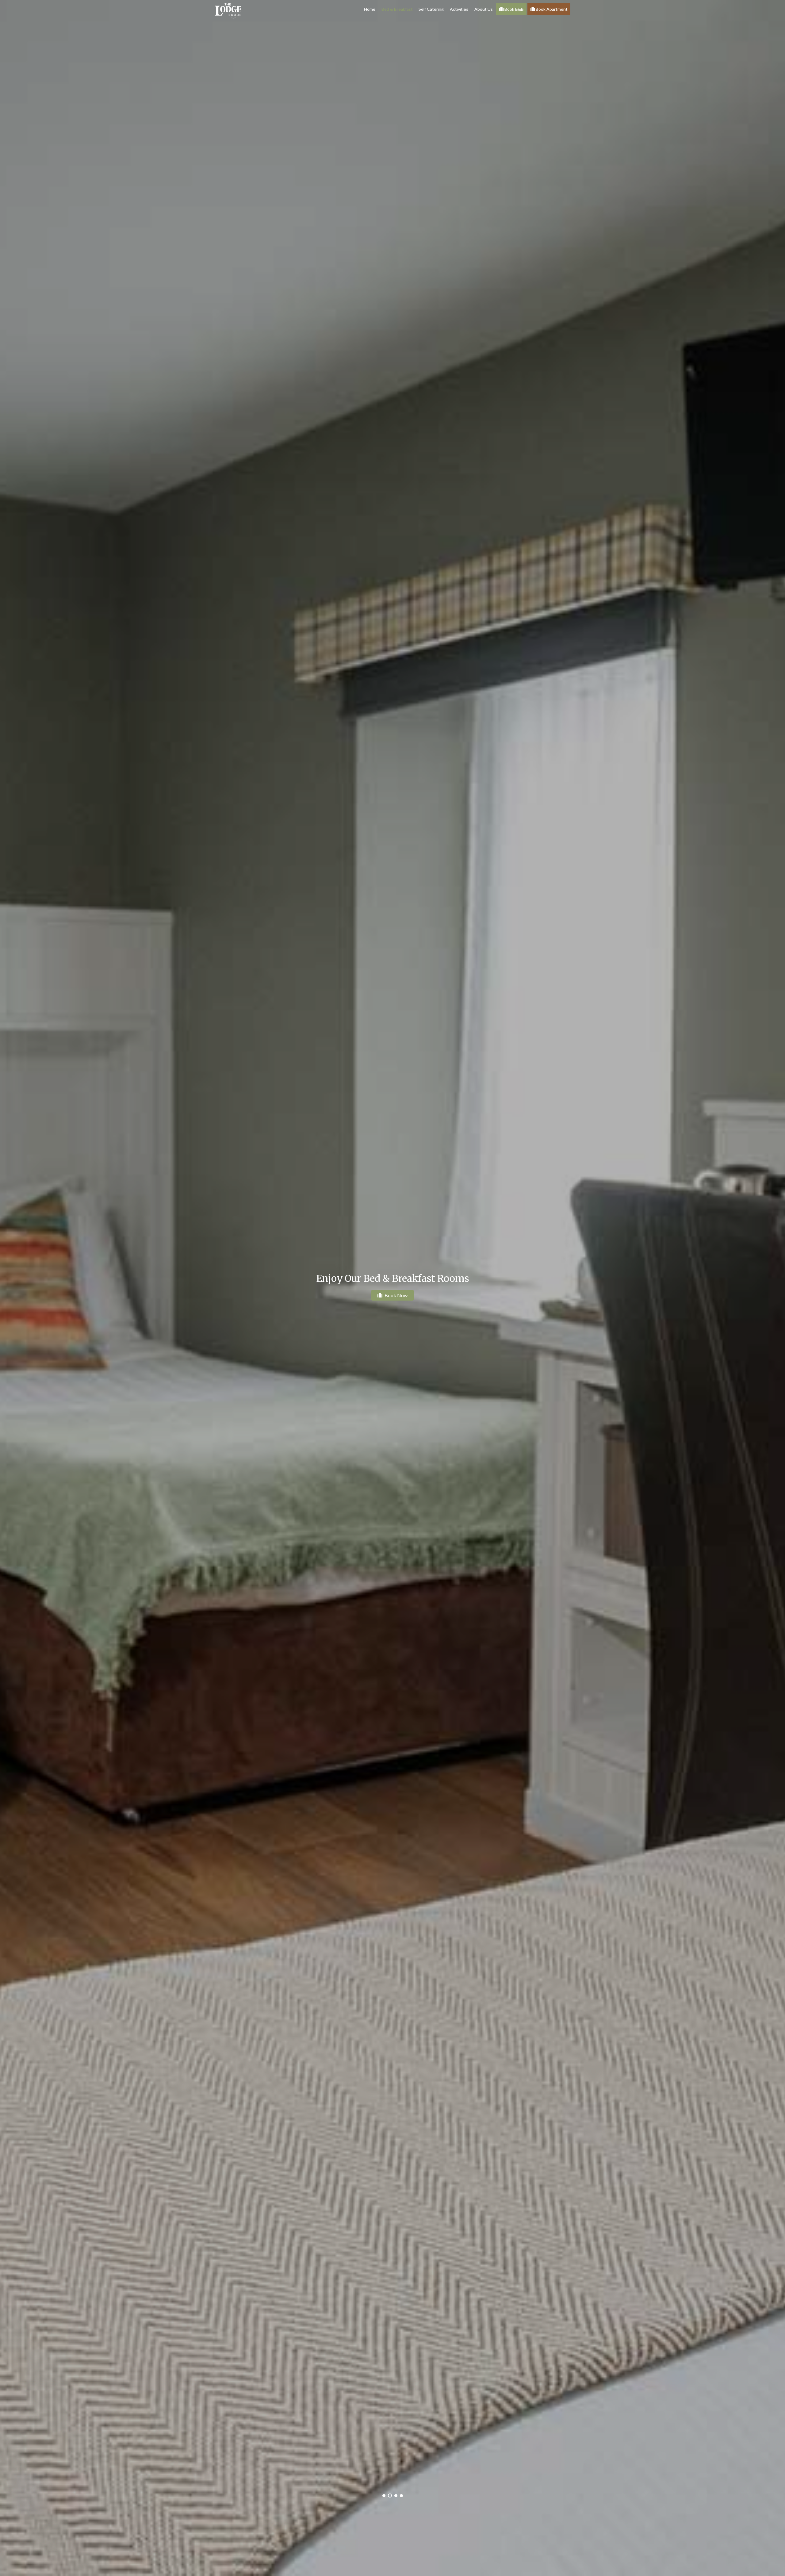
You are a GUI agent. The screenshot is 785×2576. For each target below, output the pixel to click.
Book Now (396, 1295)
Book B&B (514, 9)
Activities (459, 9)
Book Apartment (551, 9)
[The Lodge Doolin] (228, 10)
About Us (484, 9)
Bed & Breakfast (397, 9)
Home (370, 9)
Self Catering (431, 9)
